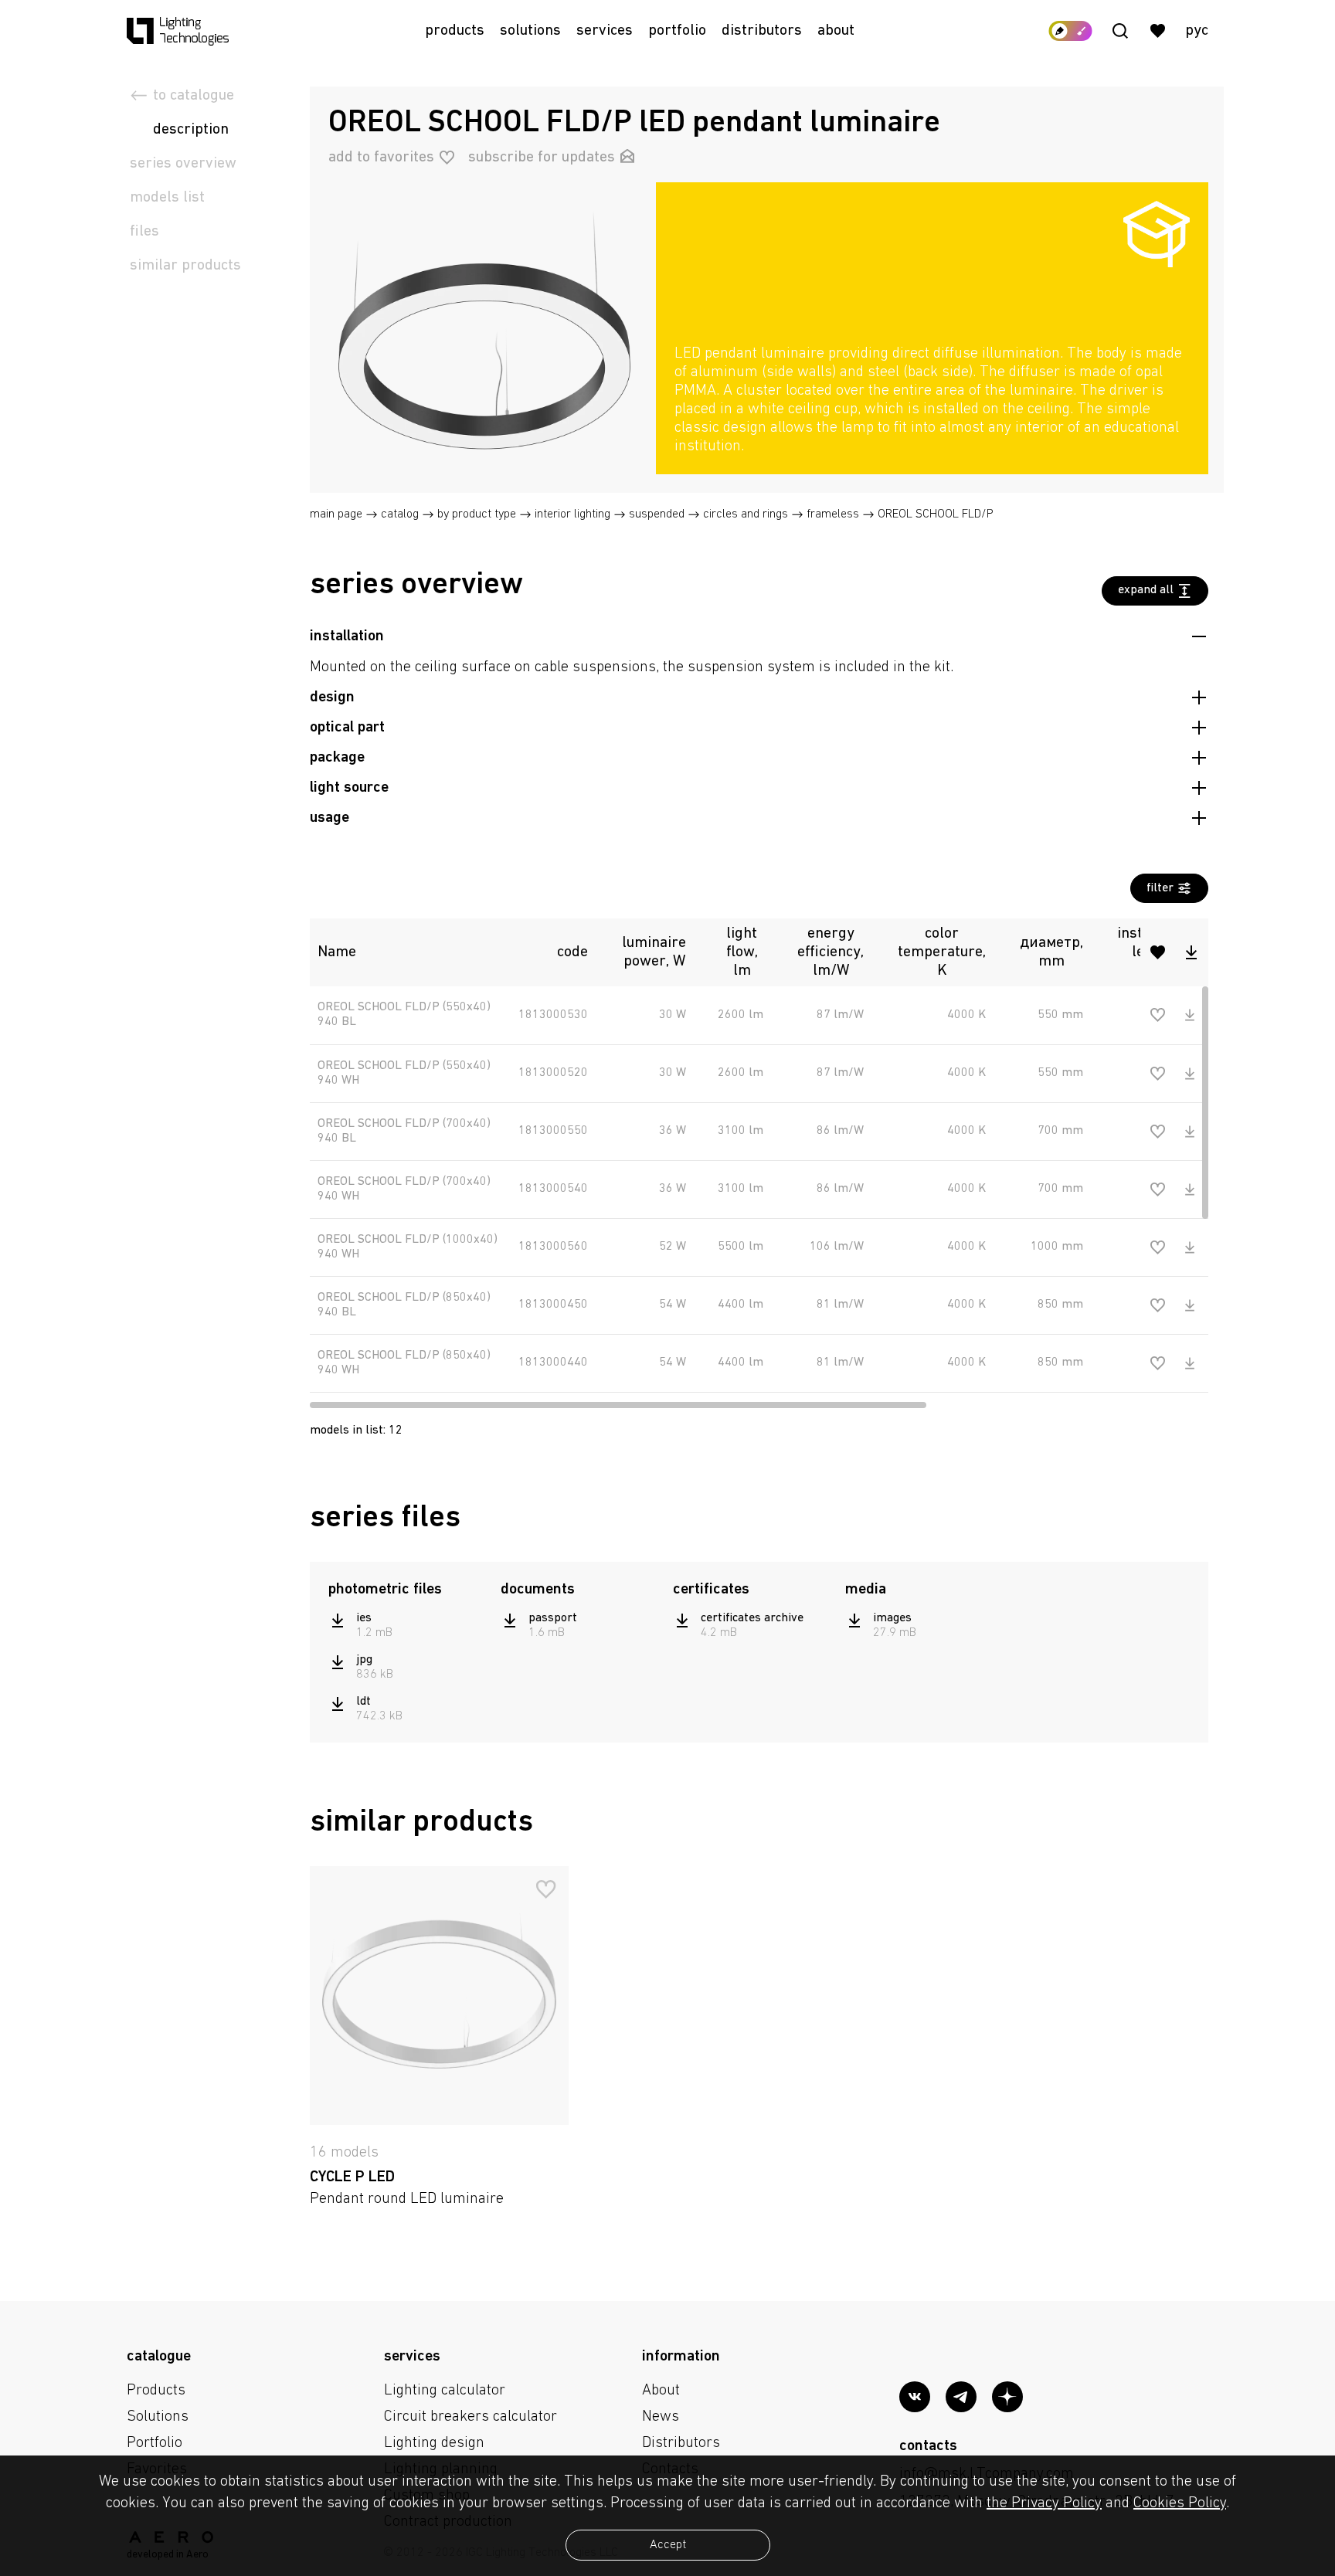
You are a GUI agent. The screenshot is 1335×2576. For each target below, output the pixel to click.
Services (605, 31)
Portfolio (677, 31)
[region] (932, 400)
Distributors (762, 31)
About (836, 31)
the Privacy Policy (1044, 2503)
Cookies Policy (1180, 2503)
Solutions (530, 31)
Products (455, 31)
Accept (668, 2545)
